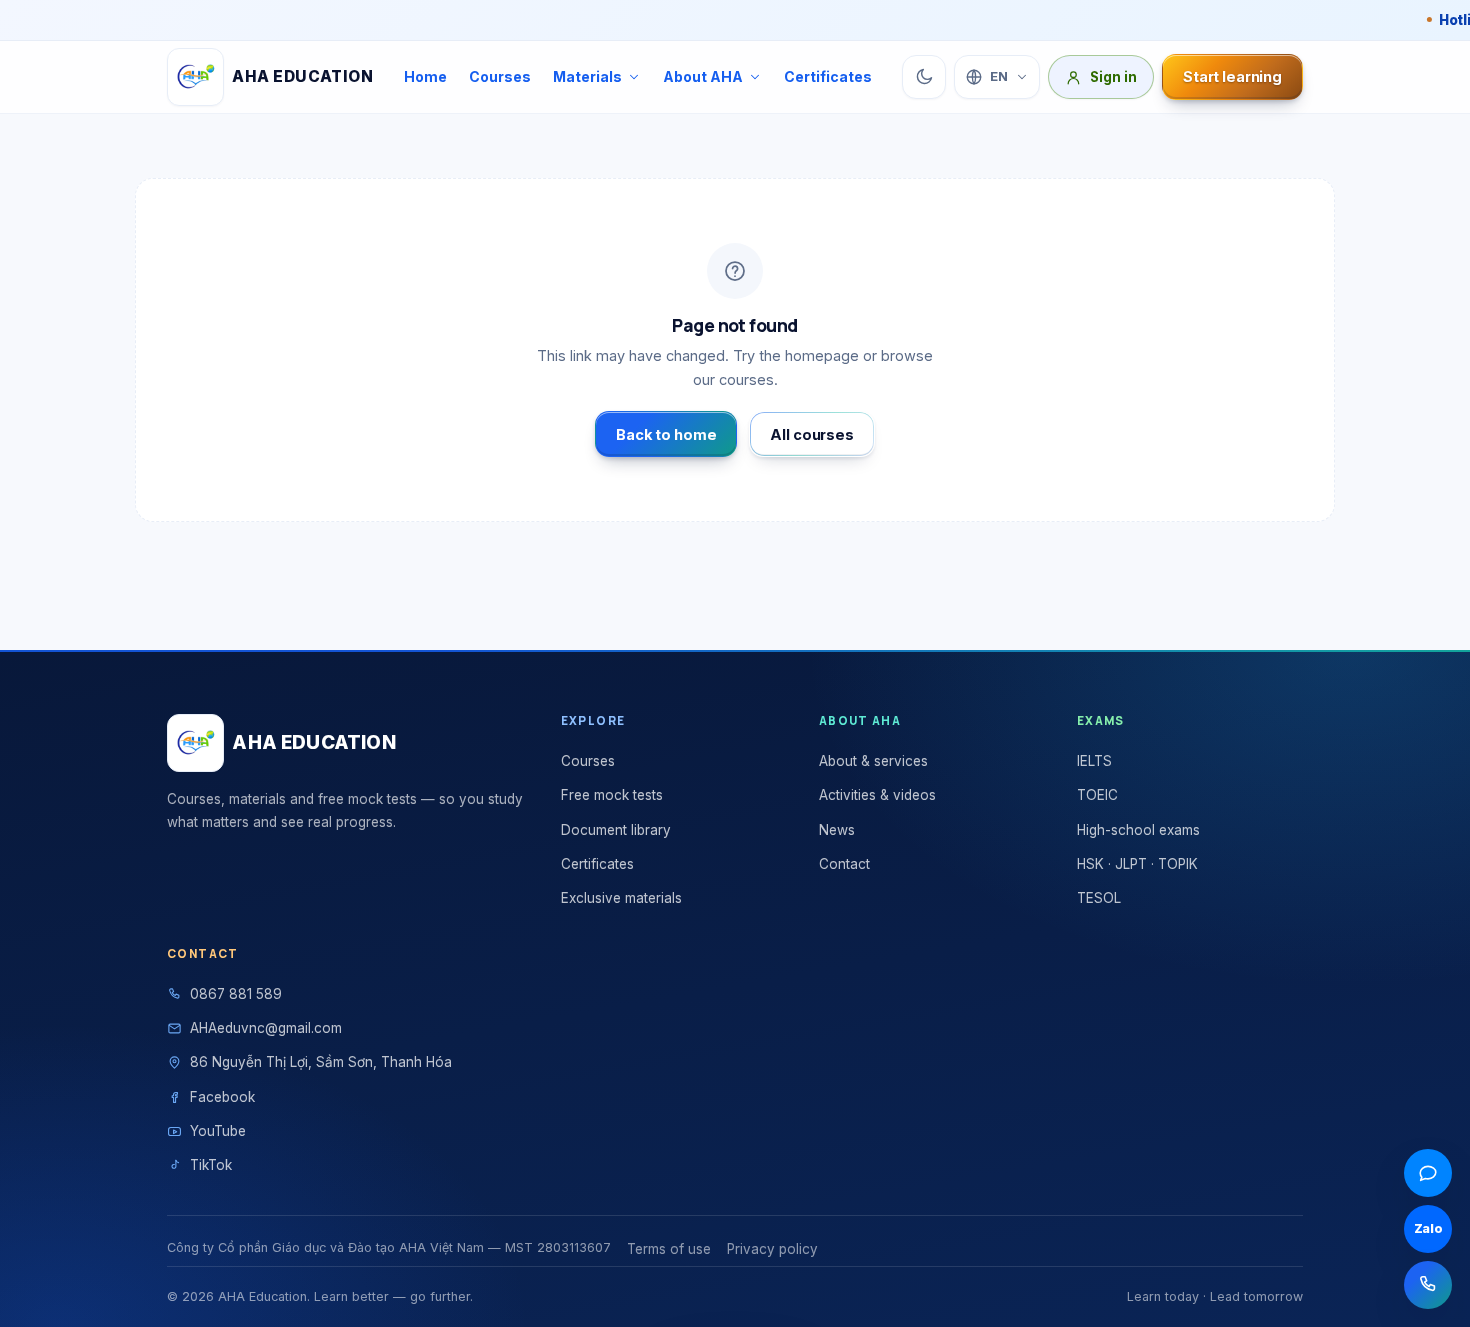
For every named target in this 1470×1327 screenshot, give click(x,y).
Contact (844, 864)
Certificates (828, 76)
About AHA (703, 76)
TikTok (211, 1165)
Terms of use (669, 1249)
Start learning (1232, 76)
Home (425, 76)
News (837, 830)
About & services (873, 761)
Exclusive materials (621, 898)
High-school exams (1138, 830)
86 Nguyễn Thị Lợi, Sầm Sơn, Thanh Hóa (321, 1062)
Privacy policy (772, 1249)
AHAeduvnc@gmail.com (266, 1028)
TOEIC (1097, 795)
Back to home (666, 434)
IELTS (1094, 761)
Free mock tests (612, 795)
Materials (587, 76)
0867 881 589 (236, 994)
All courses (811, 434)
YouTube (218, 1131)
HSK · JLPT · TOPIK (1137, 864)
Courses (500, 76)
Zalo (1428, 1228)
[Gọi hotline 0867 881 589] (1428, 1285)
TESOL (1099, 898)
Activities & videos (877, 795)
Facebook (222, 1097)
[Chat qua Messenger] (1428, 1173)
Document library (616, 830)
